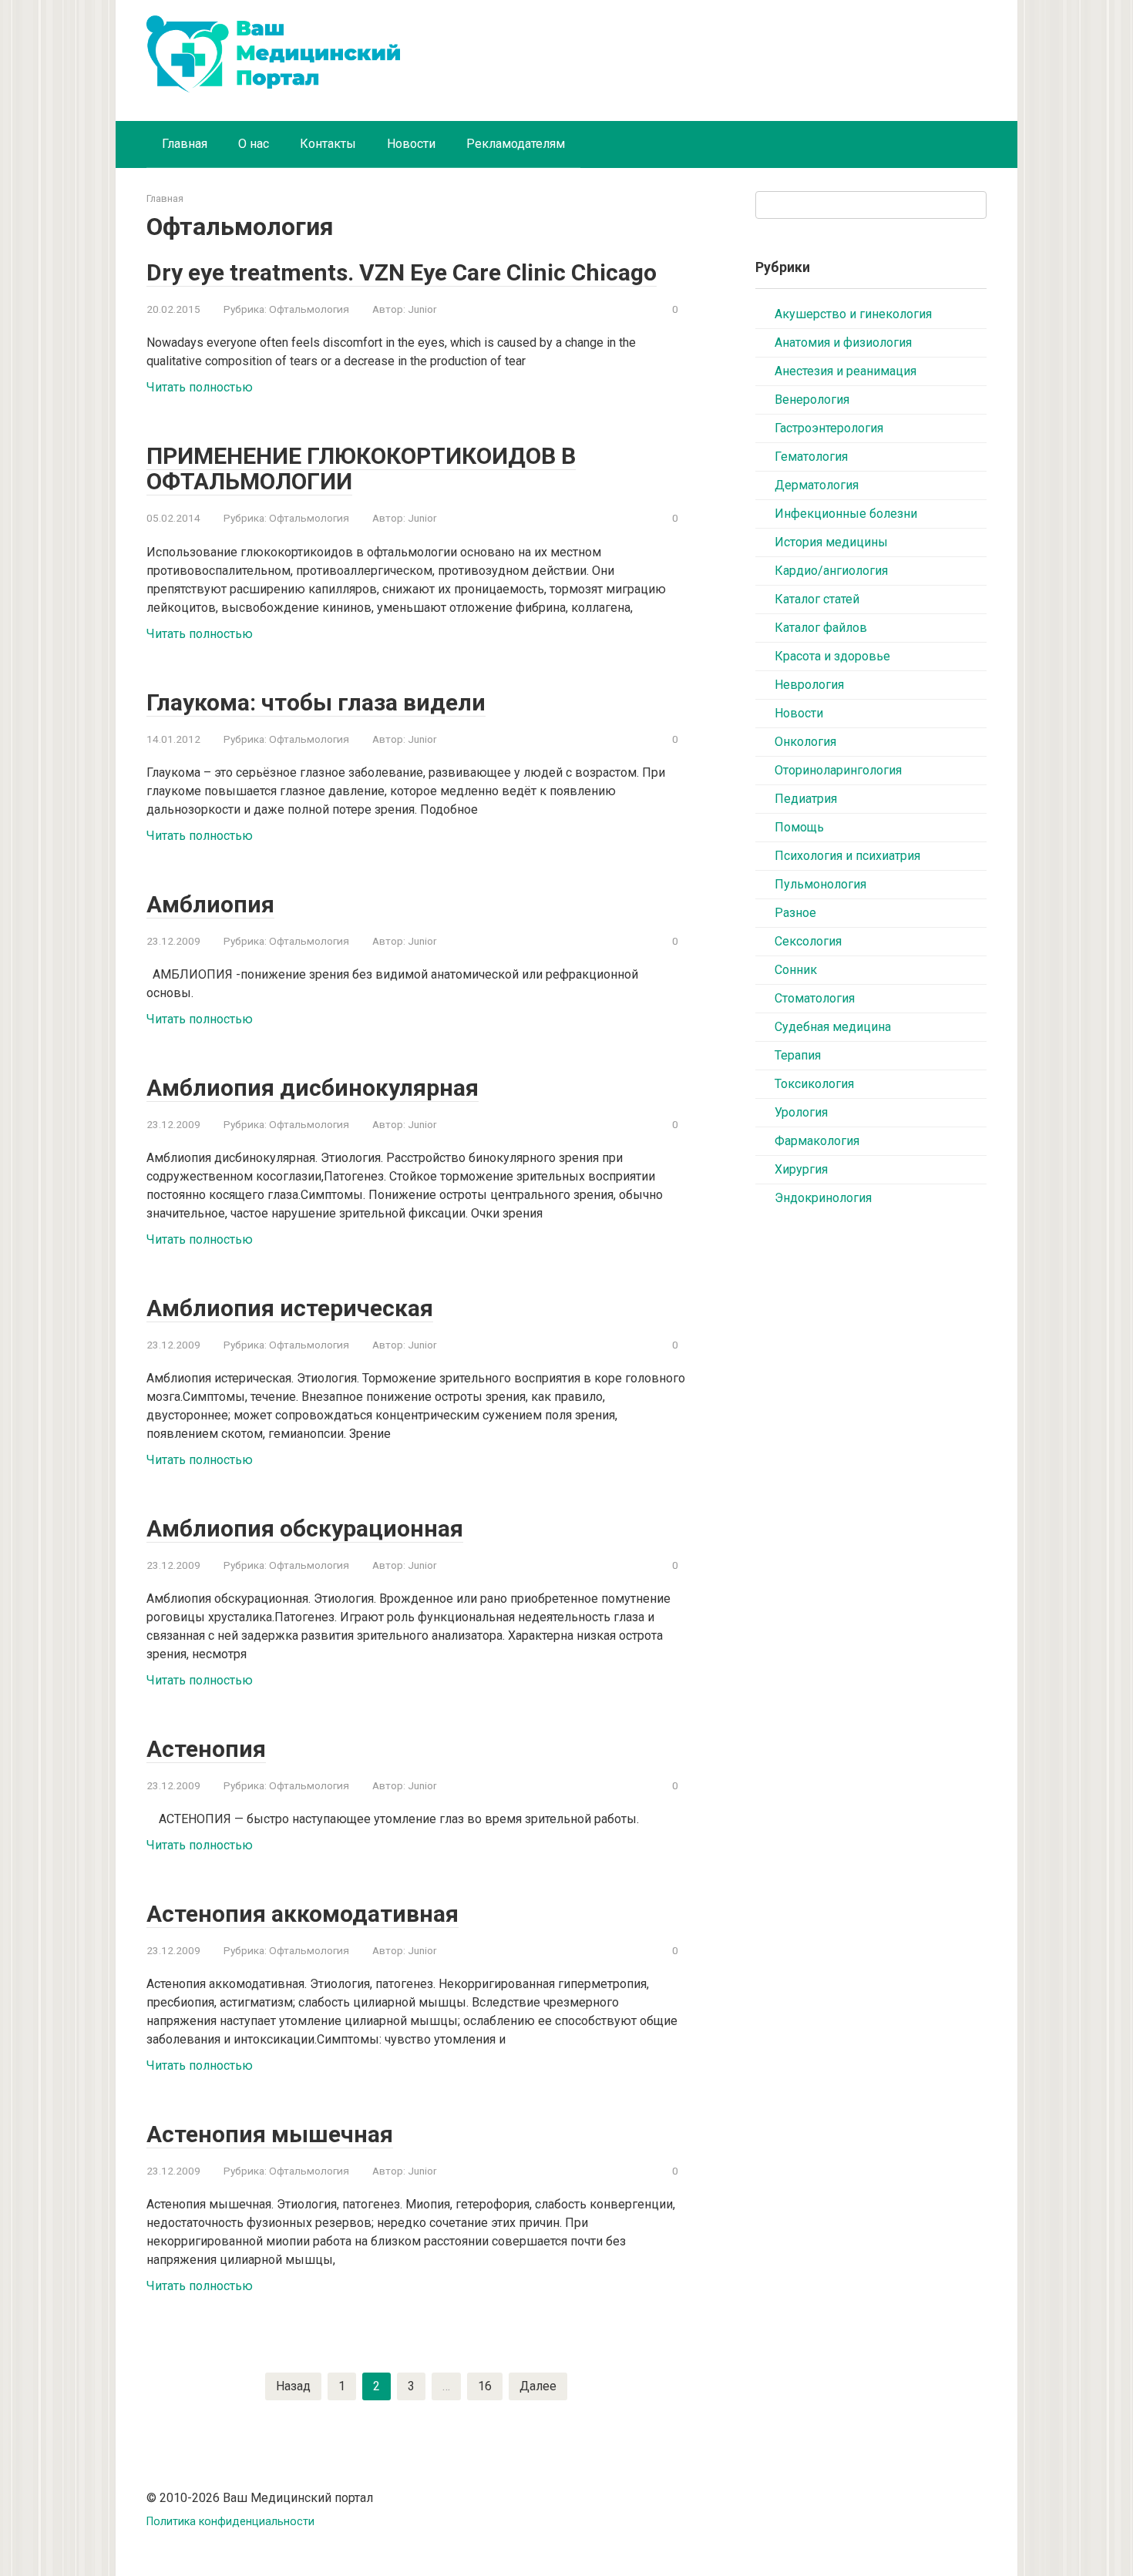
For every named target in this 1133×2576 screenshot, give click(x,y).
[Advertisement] (871, 1470)
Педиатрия (806, 799)
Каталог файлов (821, 628)
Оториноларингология (838, 770)
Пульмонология (820, 884)
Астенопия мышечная (270, 2134)
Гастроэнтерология (829, 428)
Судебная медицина (833, 1027)
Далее (538, 2386)
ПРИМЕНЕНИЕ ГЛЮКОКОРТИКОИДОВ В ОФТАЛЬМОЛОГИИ (361, 469)
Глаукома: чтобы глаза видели (316, 702)
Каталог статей (817, 599)
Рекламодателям (516, 144)
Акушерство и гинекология (853, 314)
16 (485, 2386)
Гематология (811, 457)
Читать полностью (200, 387)
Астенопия (206, 1749)
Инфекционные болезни (846, 514)
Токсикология (814, 1084)
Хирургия (801, 1169)
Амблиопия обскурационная (305, 1528)
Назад (293, 2386)
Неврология (809, 685)
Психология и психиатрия (847, 856)
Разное (795, 913)
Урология (801, 1112)
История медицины (831, 542)
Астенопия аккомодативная (303, 1914)
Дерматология (817, 485)
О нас (254, 144)
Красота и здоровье (832, 656)
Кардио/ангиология (831, 571)
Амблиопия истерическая (290, 1308)
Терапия (798, 1055)
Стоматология (815, 998)
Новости (411, 144)
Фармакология (817, 1141)
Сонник (796, 970)
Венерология (812, 400)
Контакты (328, 144)
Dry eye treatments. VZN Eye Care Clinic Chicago (402, 272)
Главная (185, 144)
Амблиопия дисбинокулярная (313, 1088)
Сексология (808, 941)
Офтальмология (309, 309)
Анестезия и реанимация (846, 371)
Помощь (799, 827)
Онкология (805, 742)
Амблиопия (210, 904)
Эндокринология (823, 1198)
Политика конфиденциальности (230, 2522)
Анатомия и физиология (843, 343)
